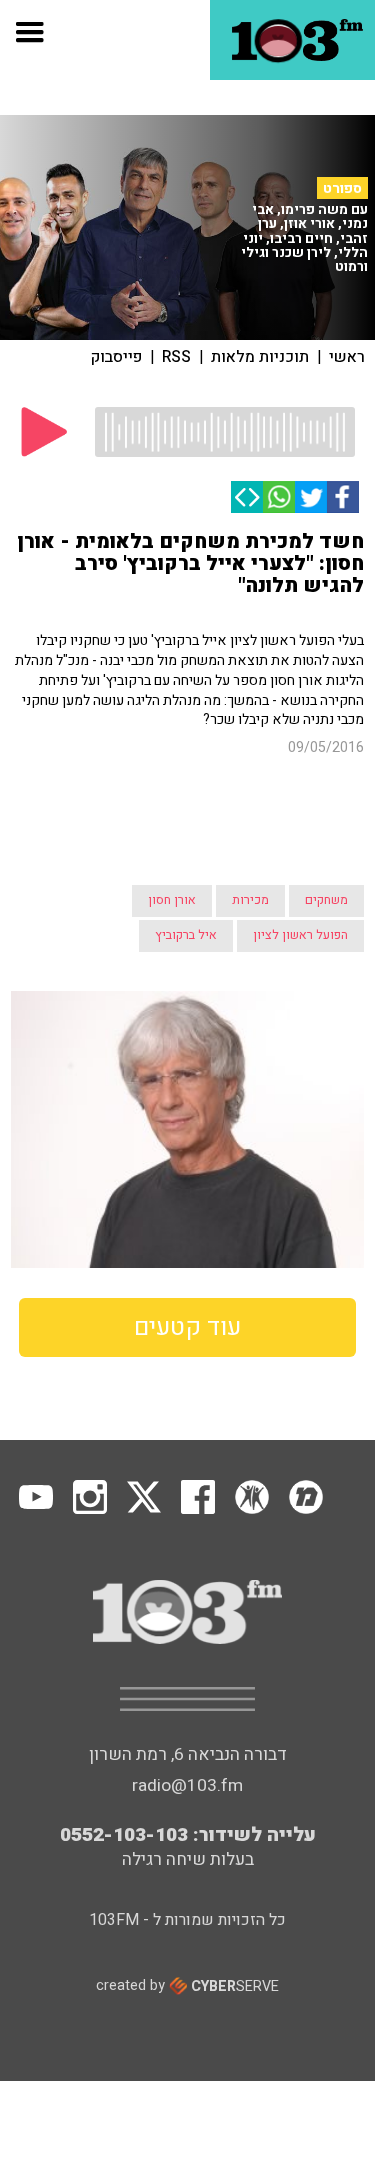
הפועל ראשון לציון (300, 845)
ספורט (342, 188)
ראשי (347, 357)
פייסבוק (116, 357)
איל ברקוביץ (186, 845)
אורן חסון (172, 810)
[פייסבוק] (343, 497)
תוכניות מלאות (260, 357)
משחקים (326, 810)
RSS (176, 357)
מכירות (250, 810)
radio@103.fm (187, 1695)
